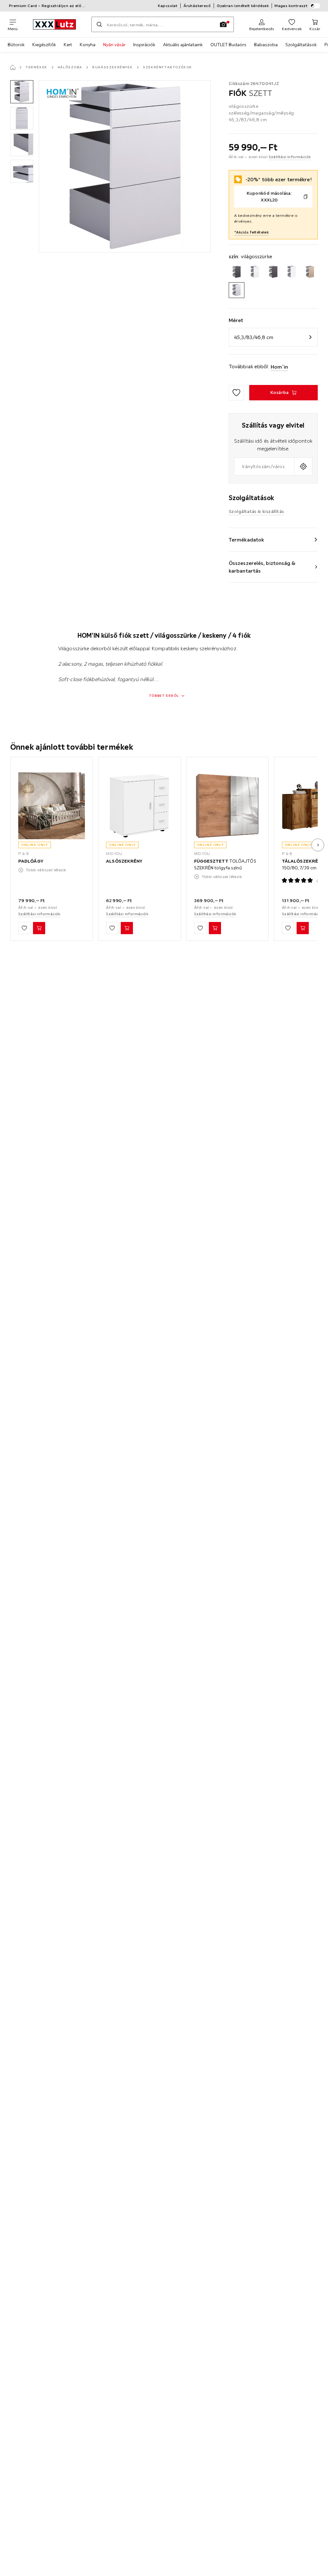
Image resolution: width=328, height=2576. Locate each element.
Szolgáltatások (301, 45)
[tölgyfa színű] (310, 272)
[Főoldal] (13, 67)
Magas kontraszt (291, 6)
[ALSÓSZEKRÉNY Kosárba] (127, 928)
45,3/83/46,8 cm (254, 337)
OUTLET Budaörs (228, 45)
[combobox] (264, 466)
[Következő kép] (318, 845)
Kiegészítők (44, 45)
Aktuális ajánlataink (183, 45)
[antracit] (237, 272)
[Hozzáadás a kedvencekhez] (236, 393)
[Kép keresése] (223, 24)
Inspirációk (144, 45)
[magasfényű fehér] (292, 272)
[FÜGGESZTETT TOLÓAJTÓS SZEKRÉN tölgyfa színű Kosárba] (215, 928)
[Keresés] (99, 24)
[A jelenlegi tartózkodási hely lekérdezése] (303, 466)
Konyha (88, 45)
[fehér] (255, 272)
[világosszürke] (237, 290)
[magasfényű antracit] (273, 272)
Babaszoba (266, 45)
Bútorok (16, 45)
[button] (22, 92)
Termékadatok (246, 540)
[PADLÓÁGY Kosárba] (39, 928)
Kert (68, 45)
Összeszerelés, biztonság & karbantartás (262, 567)
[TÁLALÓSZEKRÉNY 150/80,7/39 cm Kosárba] (303, 928)
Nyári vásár (114, 45)
